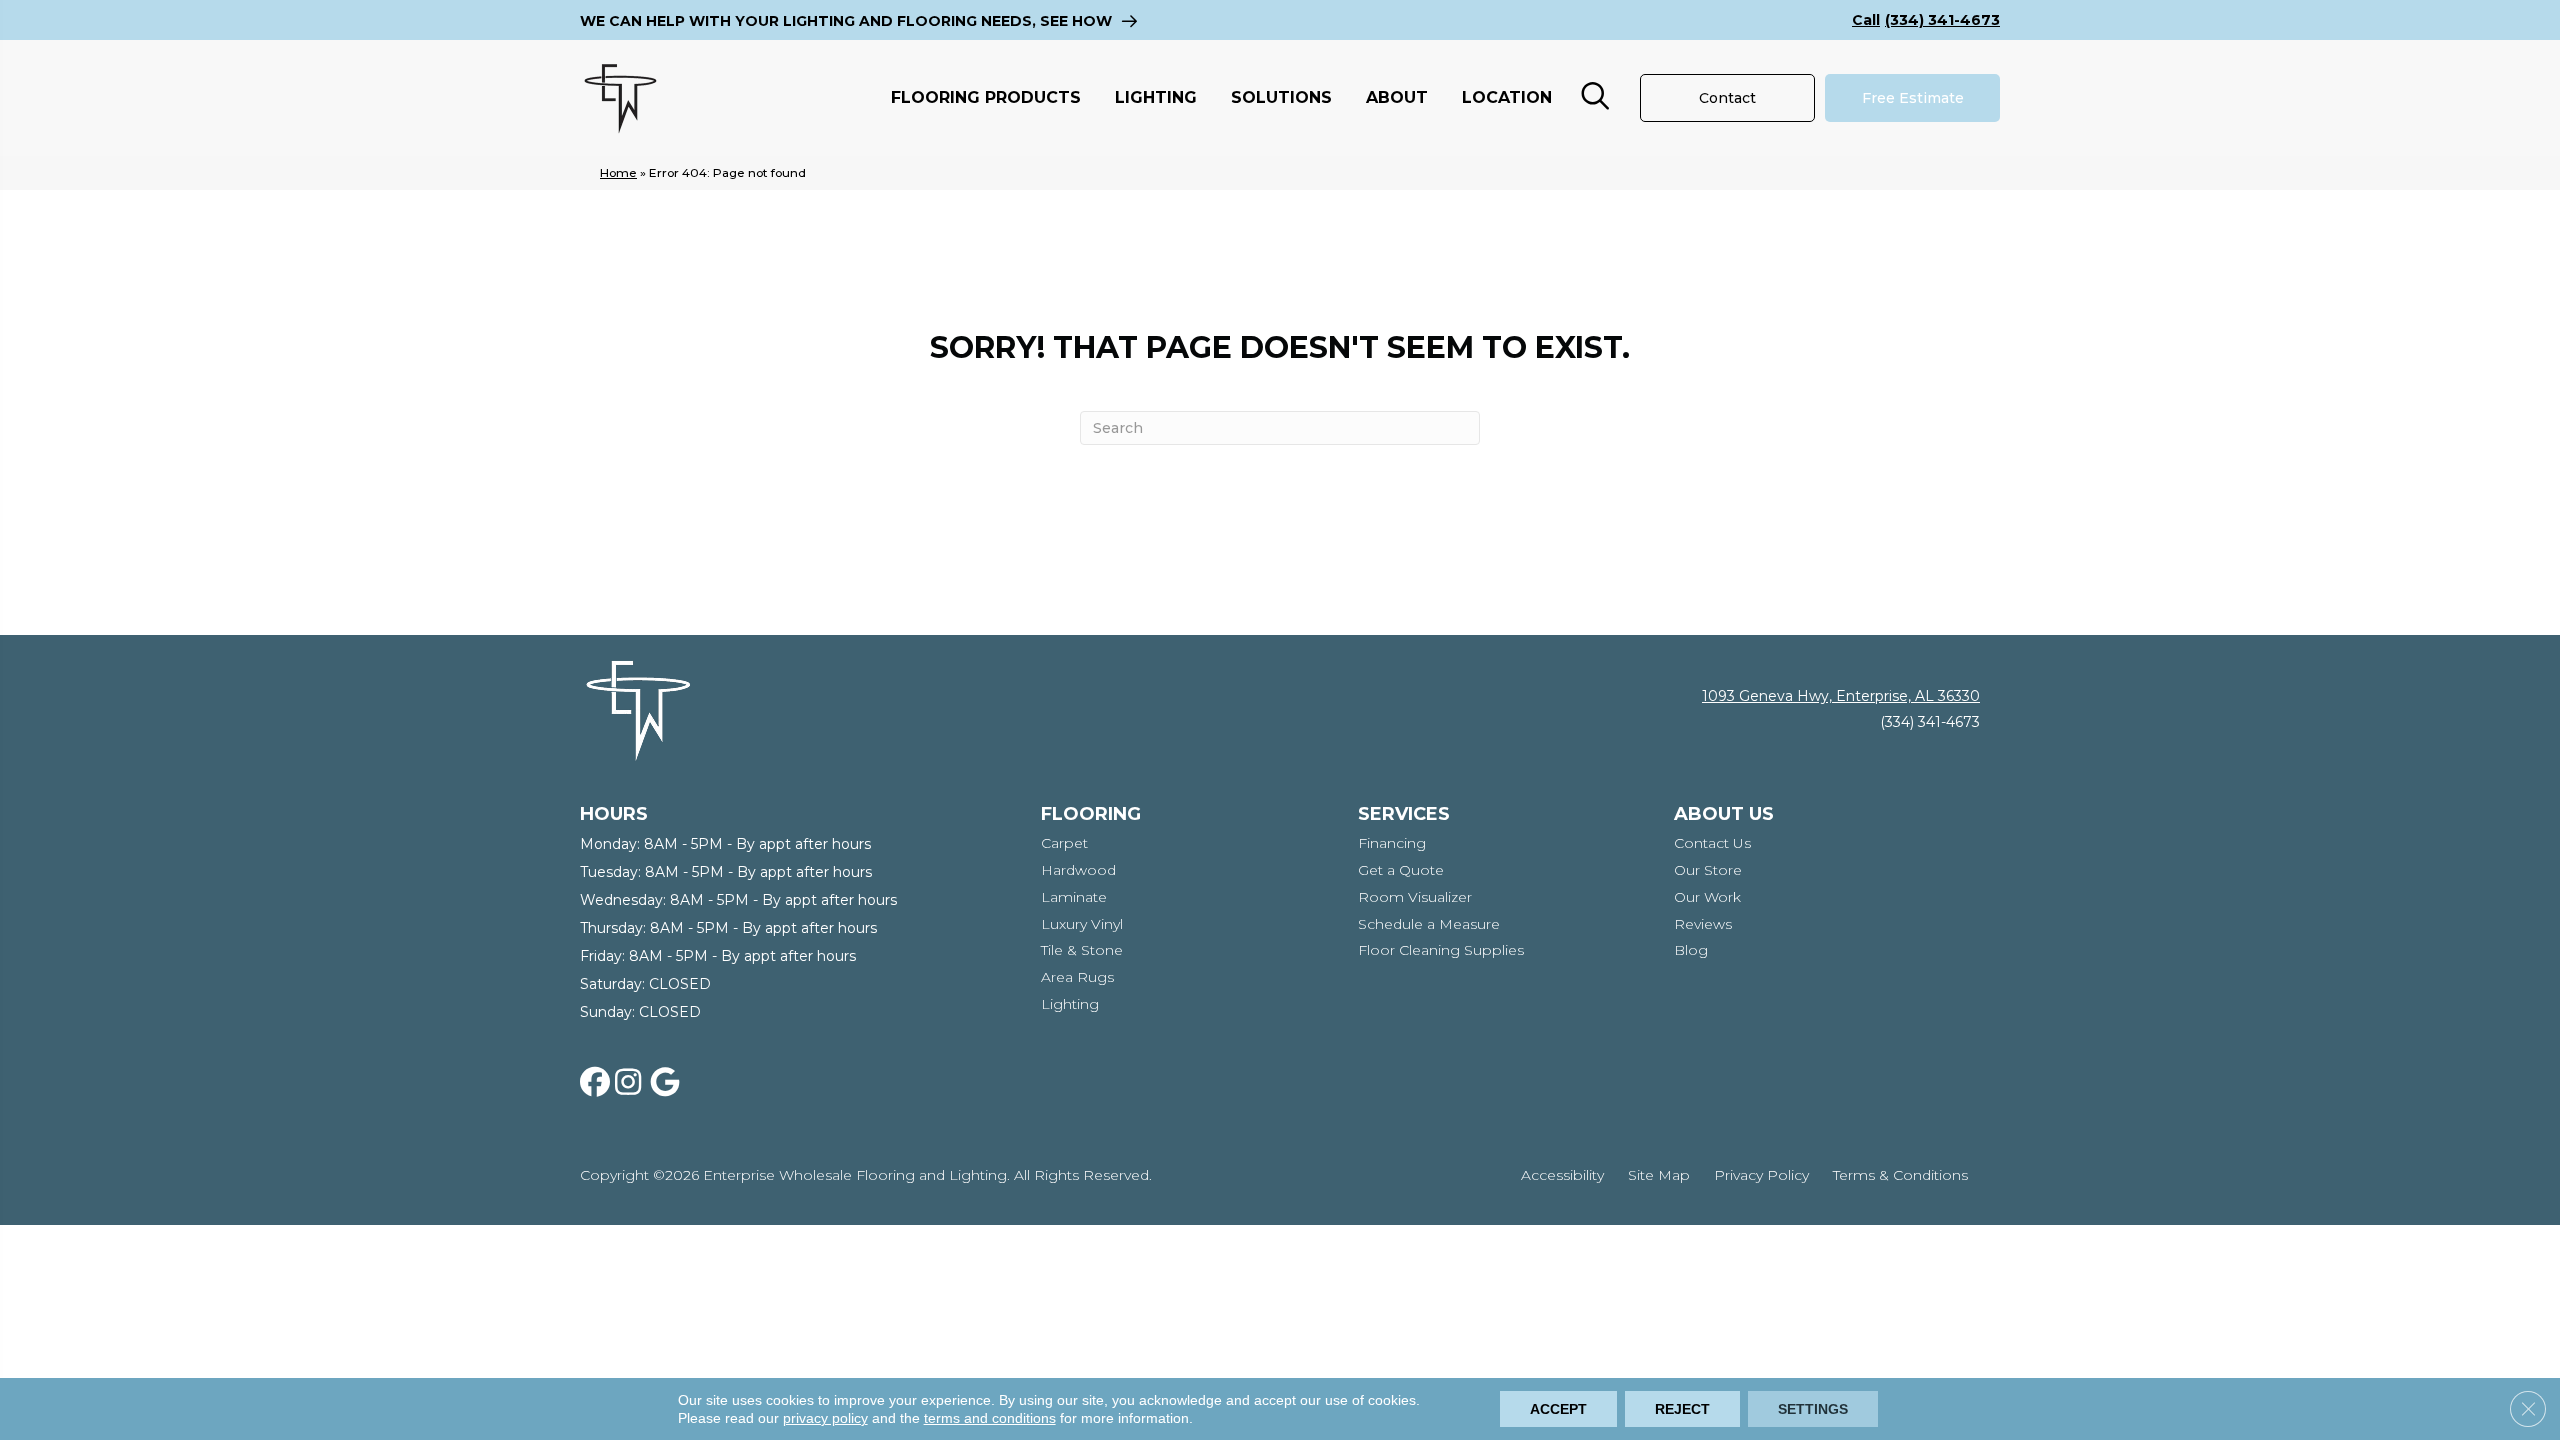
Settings (1813, 1409)
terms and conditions (990, 1418)
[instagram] (634, 1083)
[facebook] (599, 1083)
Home (618, 172)
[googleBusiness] (669, 1083)
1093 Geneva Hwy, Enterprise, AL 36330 (1841, 696)
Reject (1682, 1409)
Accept (1558, 1409)
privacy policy (825, 1418)
